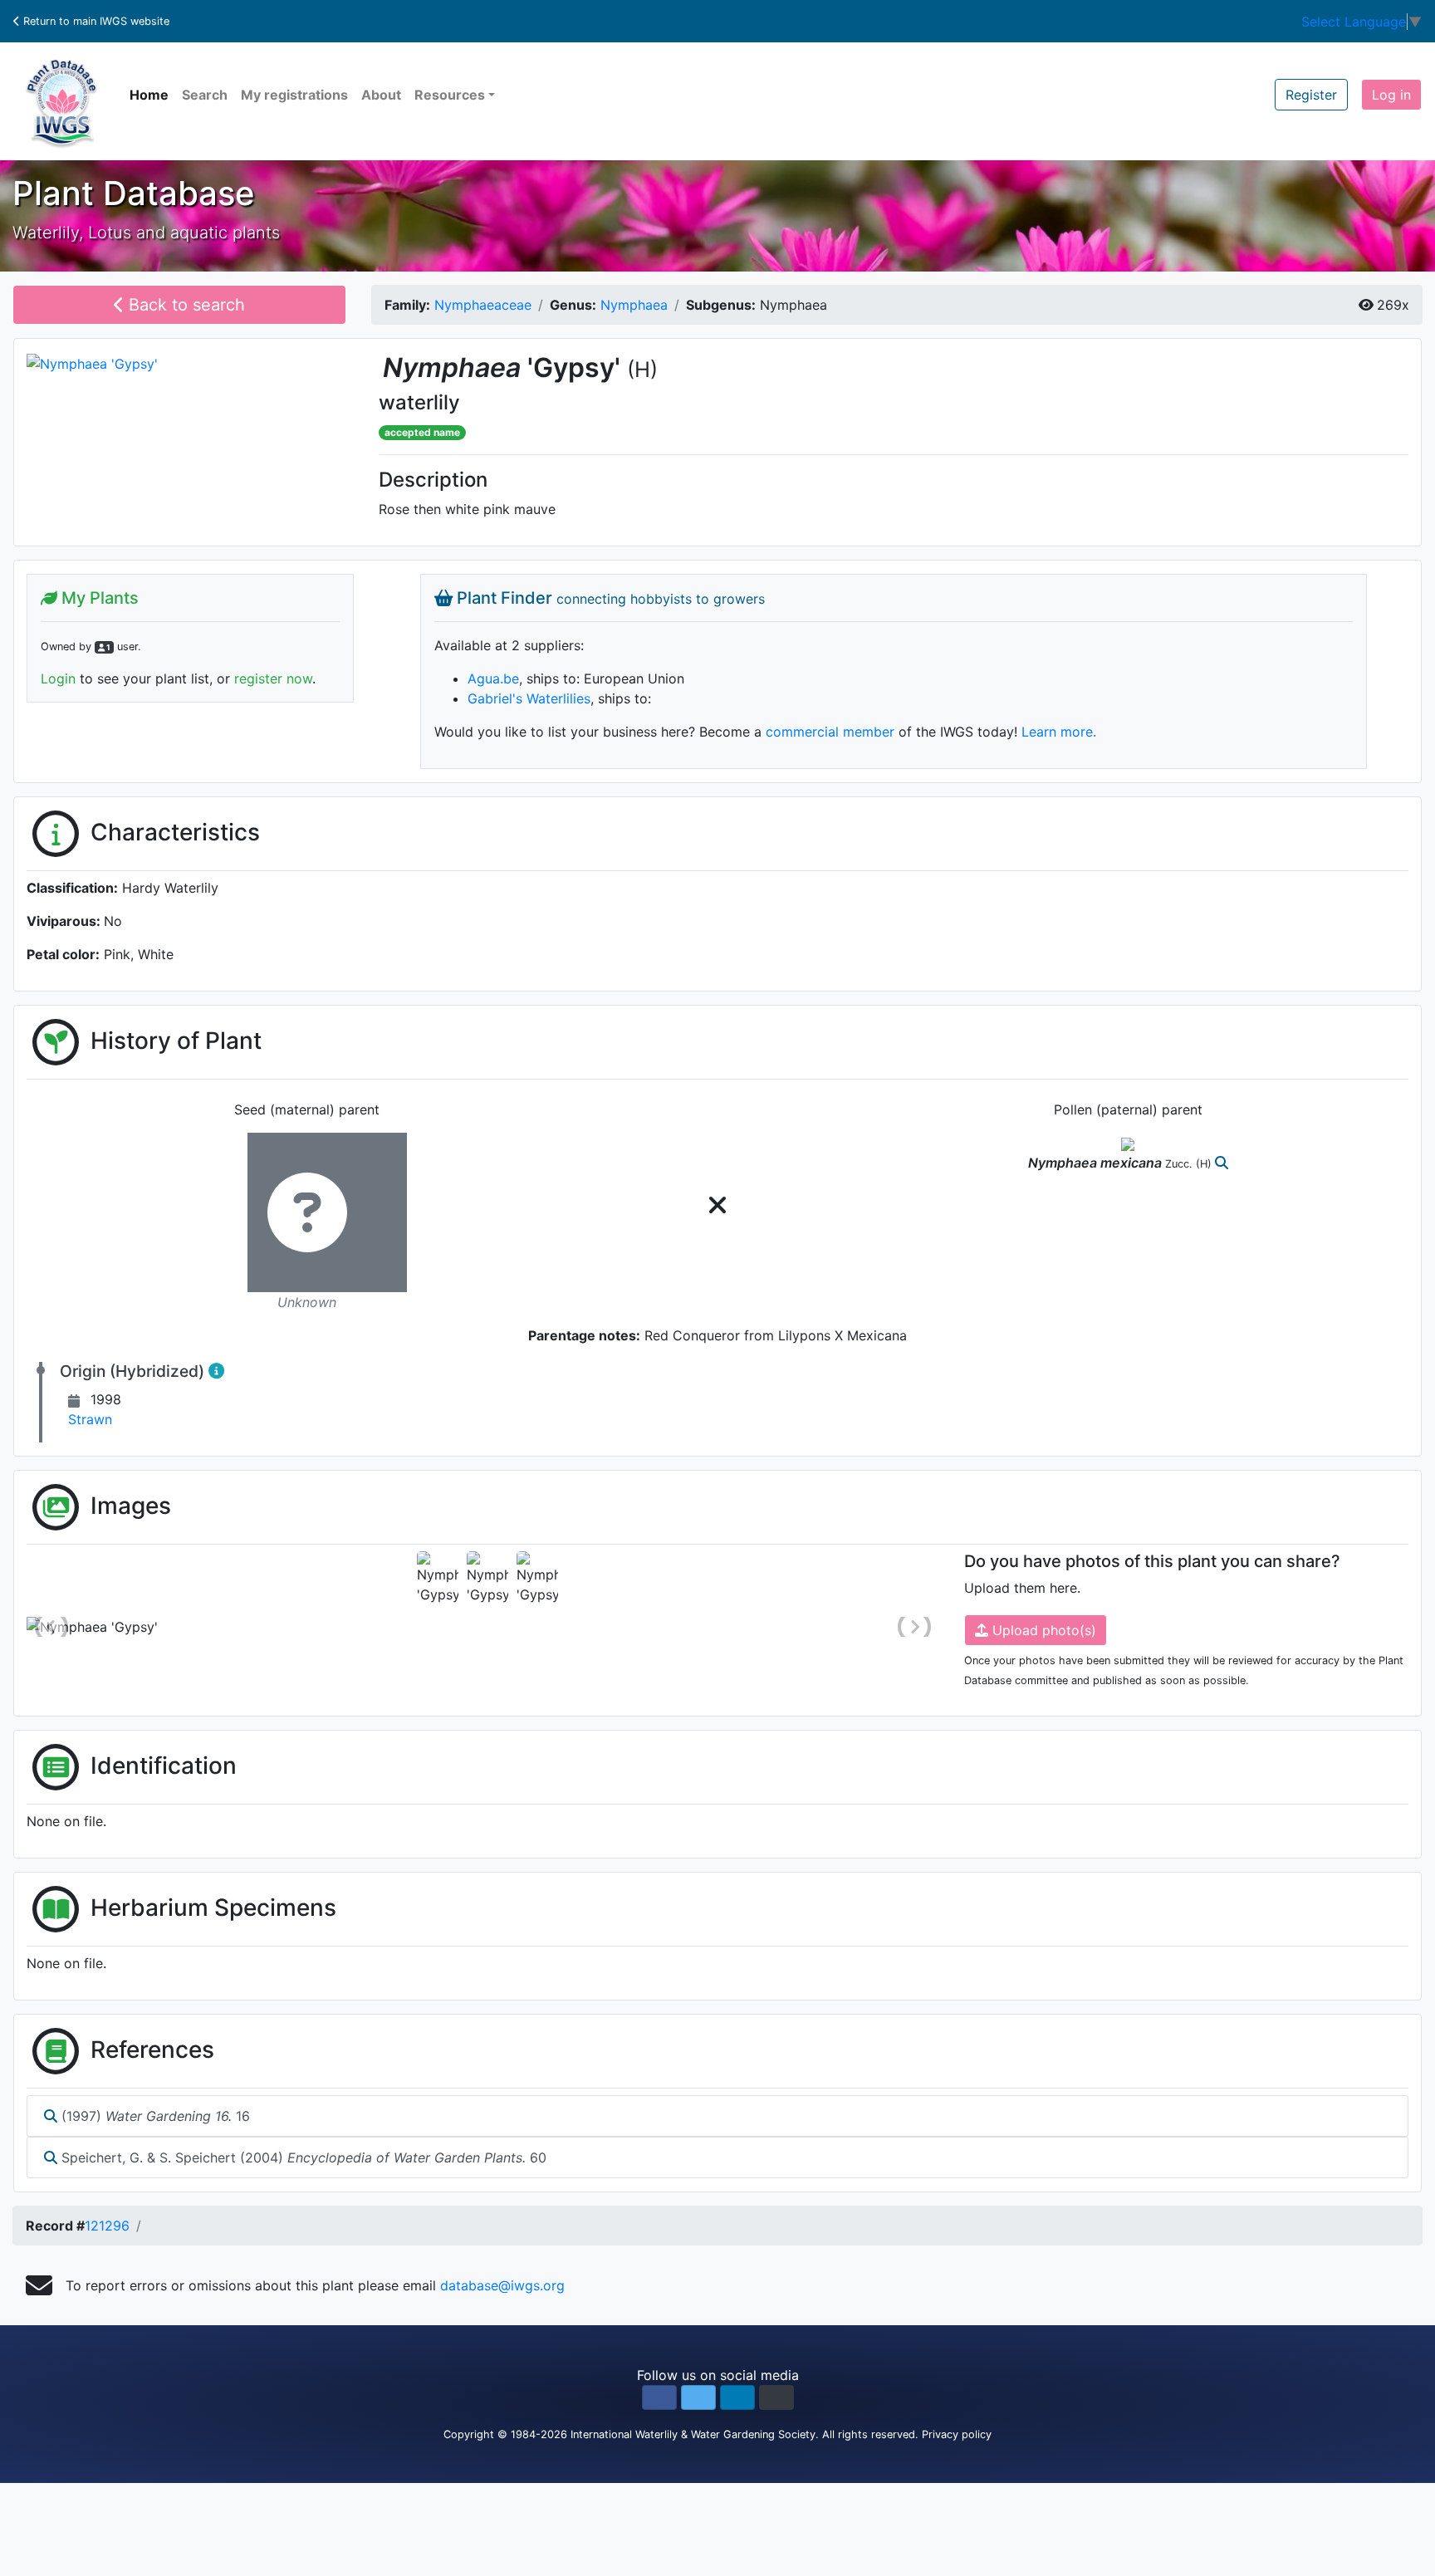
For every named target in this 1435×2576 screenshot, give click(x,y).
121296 (107, 2226)
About (381, 95)
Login (58, 678)
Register (1311, 95)
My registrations (294, 95)
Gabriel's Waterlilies (529, 698)
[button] (659, 2397)
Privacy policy (957, 2434)
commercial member (830, 732)
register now (273, 678)
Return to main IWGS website (95, 21)
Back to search (184, 305)
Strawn (90, 1419)
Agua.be (493, 678)
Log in (1391, 95)
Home (149, 95)
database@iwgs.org (502, 2285)
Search (205, 95)
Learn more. (1059, 732)
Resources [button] (450, 95)
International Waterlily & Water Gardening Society (693, 2434)
